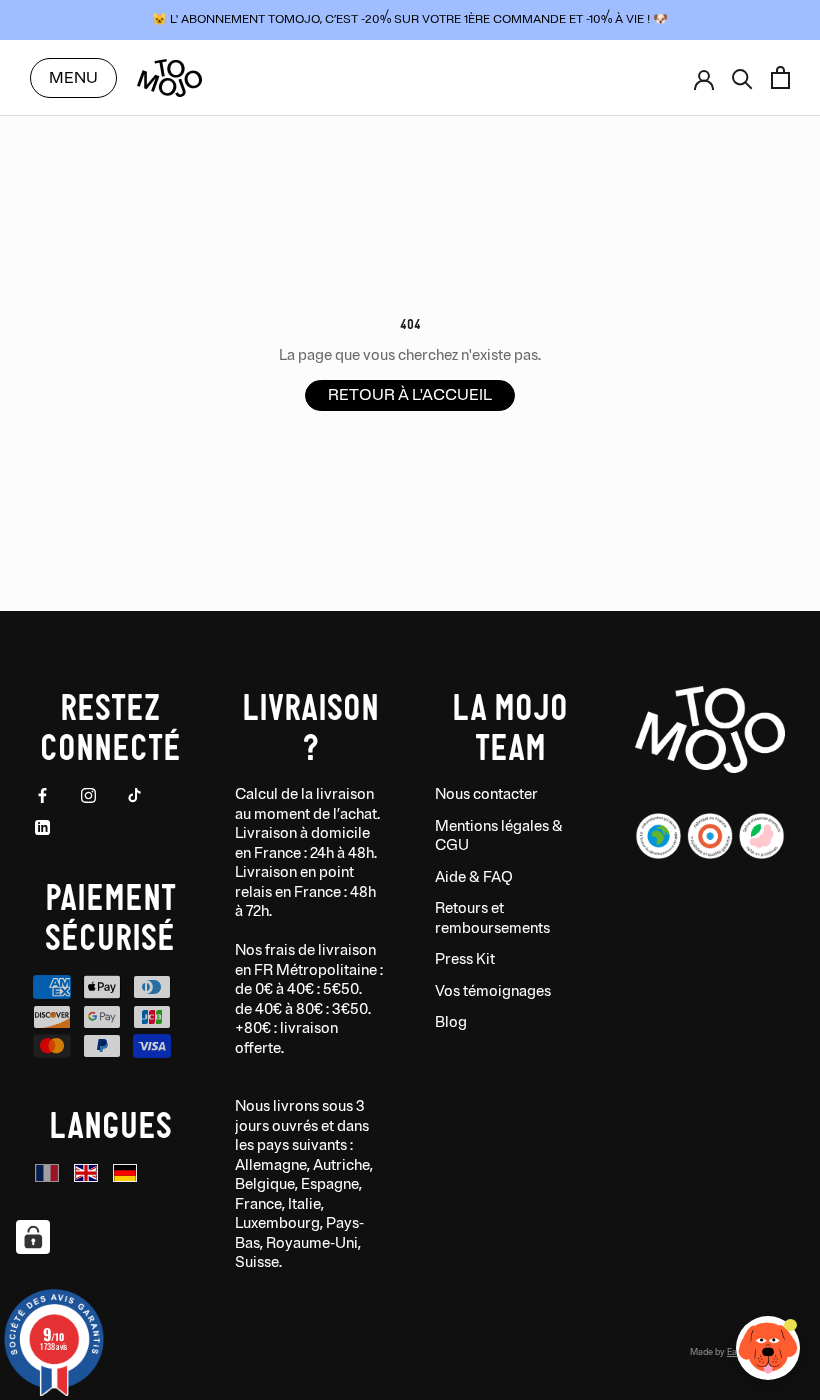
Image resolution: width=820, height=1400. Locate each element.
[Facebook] (42, 795)
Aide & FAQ (474, 877)
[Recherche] (742, 77)
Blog (451, 1022)
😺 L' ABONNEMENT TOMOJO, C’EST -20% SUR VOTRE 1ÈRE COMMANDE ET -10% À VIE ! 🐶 (410, 19)
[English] (86, 1174)
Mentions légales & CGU (499, 836)
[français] (47, 1174)
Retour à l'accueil (410, 395)
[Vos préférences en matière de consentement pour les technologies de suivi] (33, 1237)
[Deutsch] (125, 1174)
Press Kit (465, 959)
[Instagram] (88, 795)
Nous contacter (486, 794)
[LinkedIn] (42, 827)
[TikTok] (134, 795)
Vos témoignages (493, 991)
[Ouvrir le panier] (780, 77)
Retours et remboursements (492, 918)
